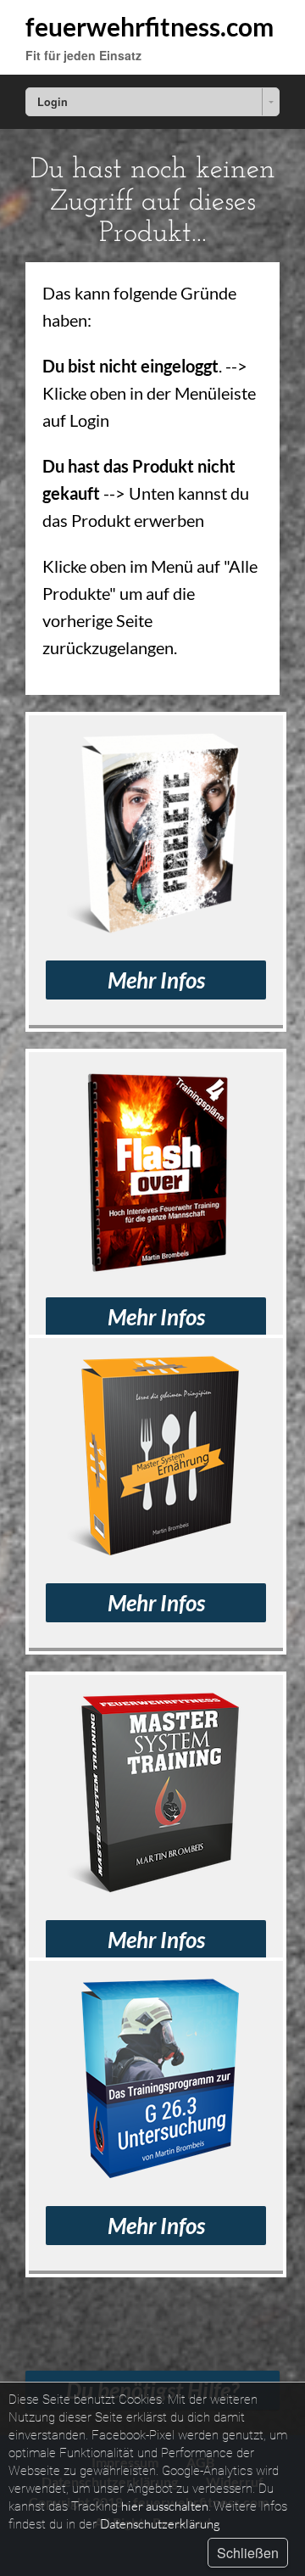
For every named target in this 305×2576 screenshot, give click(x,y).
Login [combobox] (53, 102)
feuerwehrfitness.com (150, 26)
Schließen (248, 2553)
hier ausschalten (165, 2506)
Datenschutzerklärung (160, 2524)
